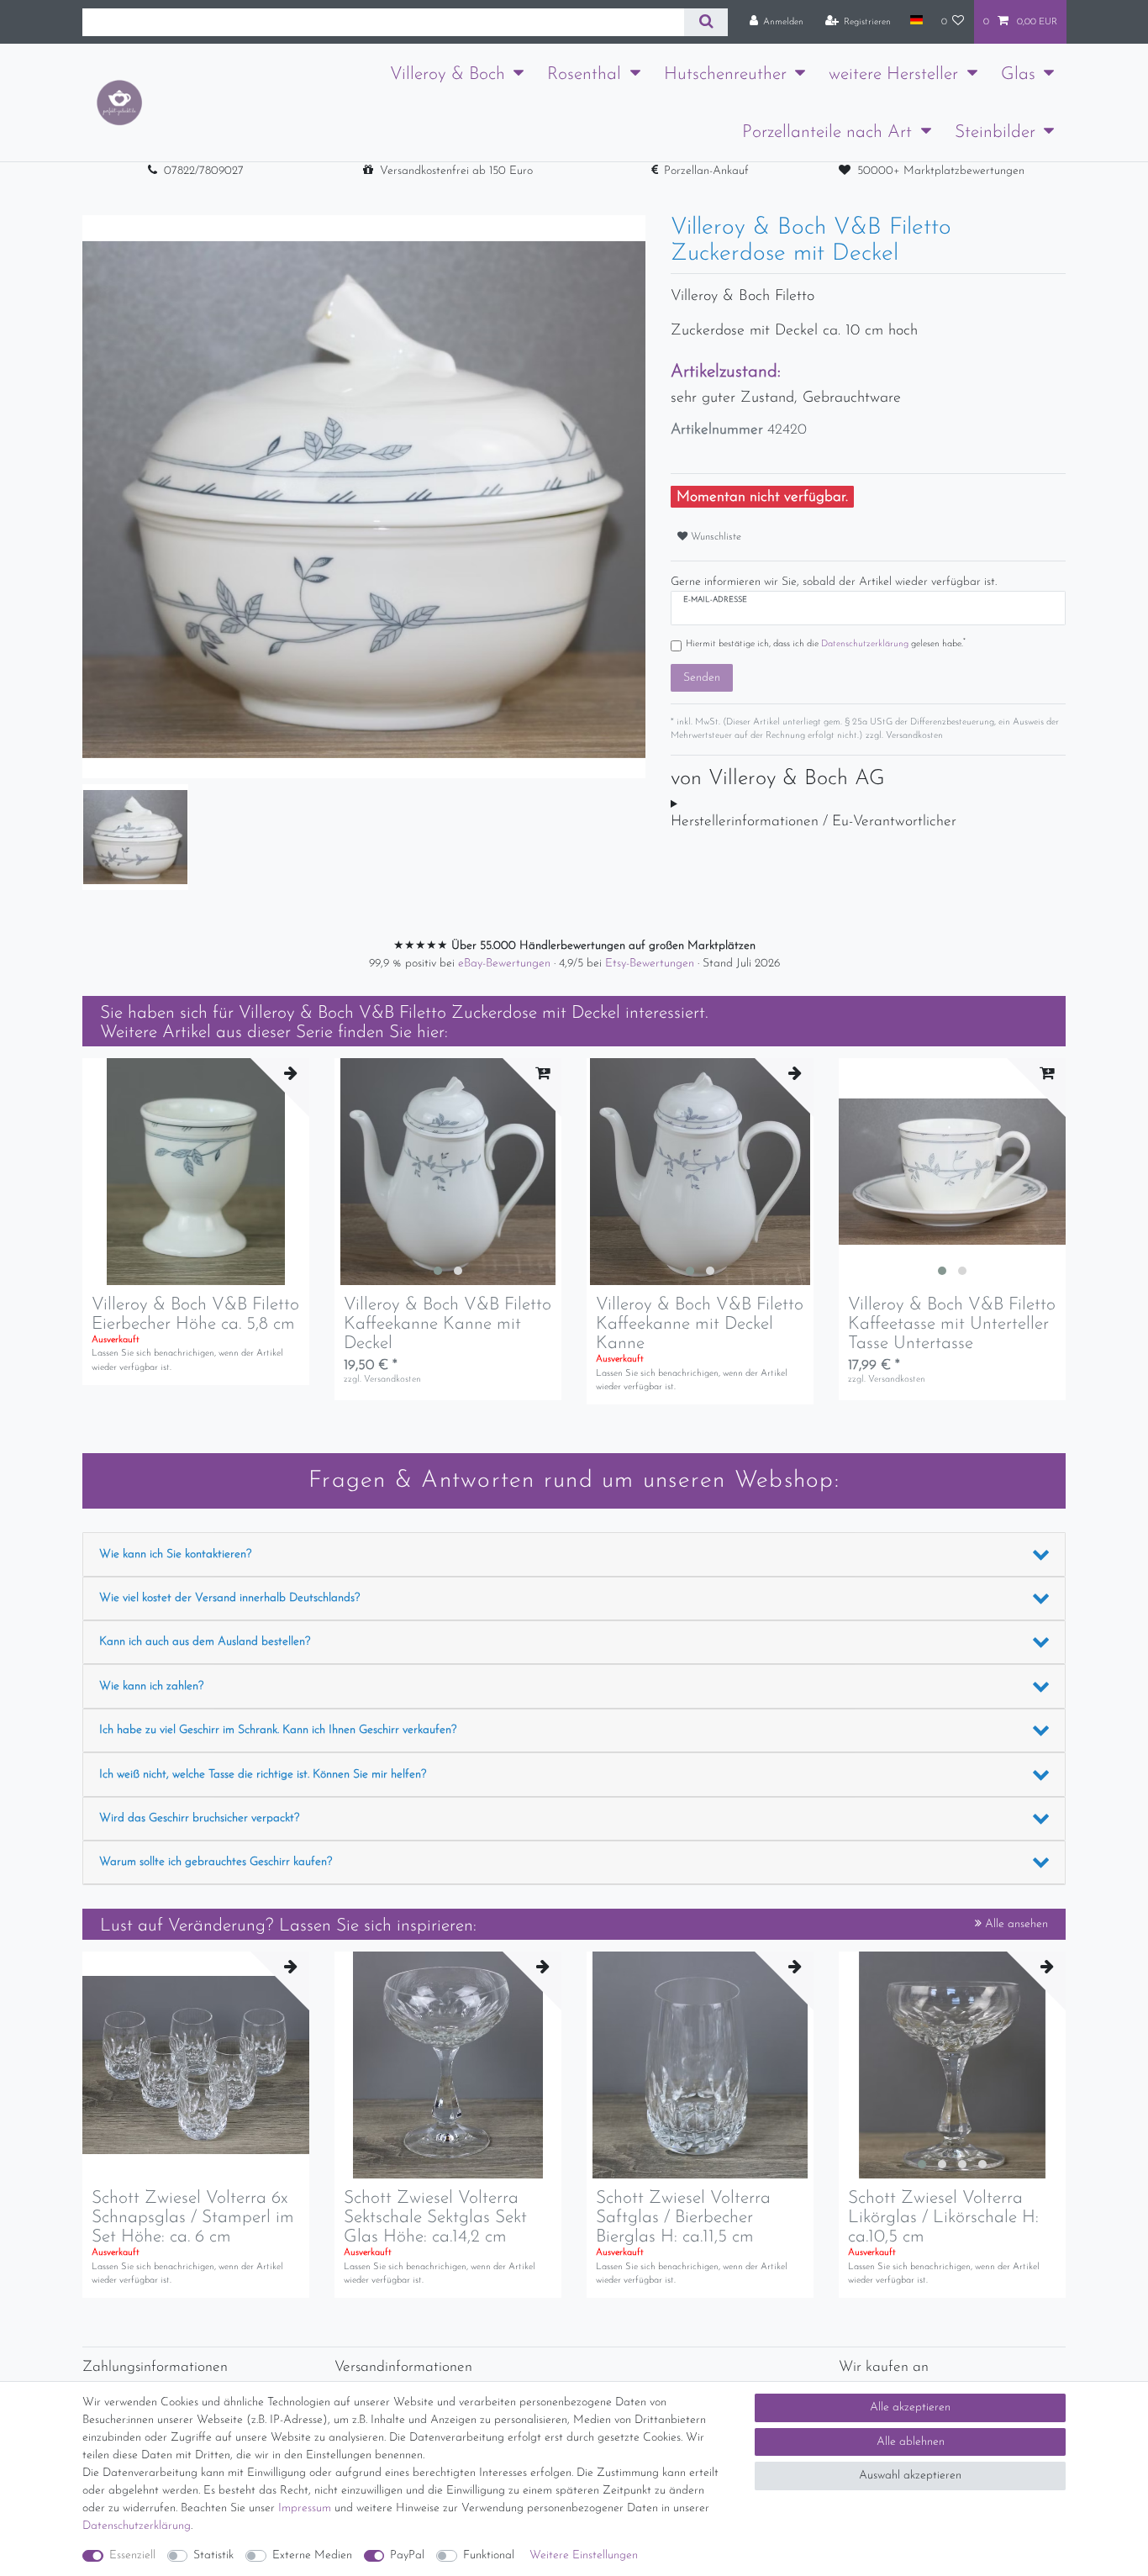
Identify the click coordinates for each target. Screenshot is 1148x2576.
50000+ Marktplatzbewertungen (941, 171)
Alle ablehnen (911, 2442)
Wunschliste (714, 537)
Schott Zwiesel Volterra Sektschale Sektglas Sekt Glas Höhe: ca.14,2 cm (435, 2218)
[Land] (916, 21)
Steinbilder (995, 132)
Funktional (489, 2555)
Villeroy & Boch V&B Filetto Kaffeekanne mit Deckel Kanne (700, 1324)
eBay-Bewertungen (506, 964)
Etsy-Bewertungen (651, 964)
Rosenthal (584, 74)
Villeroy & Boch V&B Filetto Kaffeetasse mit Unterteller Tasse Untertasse (952, 1324)
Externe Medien (312, 2555)
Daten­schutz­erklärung (137, 2526)
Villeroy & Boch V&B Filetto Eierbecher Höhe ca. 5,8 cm (195, 1314)
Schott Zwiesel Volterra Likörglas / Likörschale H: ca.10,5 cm (943, 2218)
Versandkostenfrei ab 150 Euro (456, 171)
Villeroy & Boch (448, 74)
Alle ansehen (1015, 1924)
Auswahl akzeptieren (910, 2476)
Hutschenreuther (725, 74)
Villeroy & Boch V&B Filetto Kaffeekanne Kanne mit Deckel (448, 1324)
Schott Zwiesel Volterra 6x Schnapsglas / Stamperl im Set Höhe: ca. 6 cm (193, 2218)
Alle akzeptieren (910, 2407)
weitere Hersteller (893, 74)
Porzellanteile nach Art (827, 132)
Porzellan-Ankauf (706, 171)
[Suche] (706, 22)
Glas (1018, 74)
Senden (702, 678)
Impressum (305, 2508)
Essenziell (132, 2555)
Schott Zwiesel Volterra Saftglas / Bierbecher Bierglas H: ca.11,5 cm (683, 2218)
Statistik (213, 2555)
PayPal (407, 2555)
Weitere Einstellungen (584, 2555)
